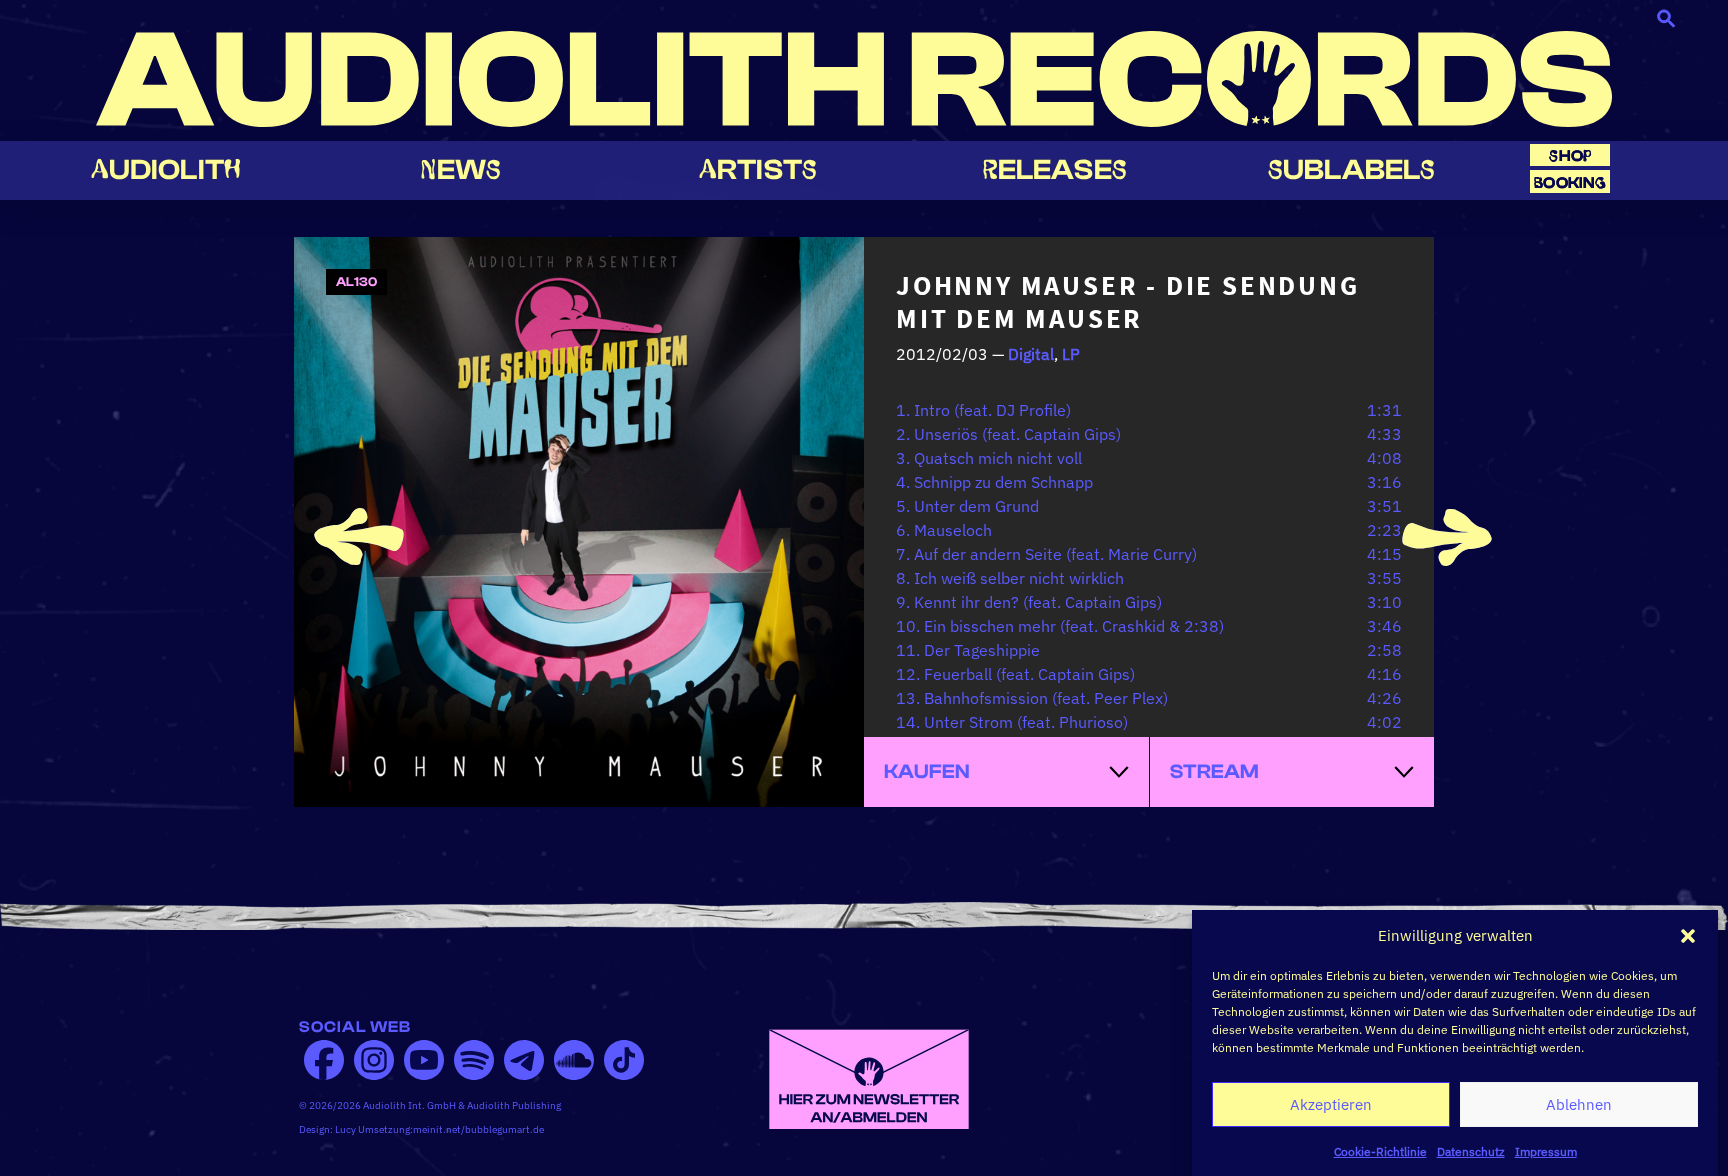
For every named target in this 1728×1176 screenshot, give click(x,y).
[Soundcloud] (574, 1060)
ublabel (1351, 169)
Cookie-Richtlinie (1380, 1150)
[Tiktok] (624, 1060)
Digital (1031, 354)
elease (1055, 169)
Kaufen (927, 771)
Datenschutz (1471, 1150)
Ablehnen (1579, 1104)
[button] (1688, 936)
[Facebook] (324, 1060)
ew (461, 169)
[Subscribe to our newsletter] (869, 1077)
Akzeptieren (1331, 1104)
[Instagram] (374, 1060)
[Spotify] (474, 1060)
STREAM (1214, 771)
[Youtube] (424, 1060)
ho (1570, 155)
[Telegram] (524, 1060)
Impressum (1546, 1150)
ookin (1570, 182)
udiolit (166, 169)
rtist (758, 169)
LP (1071, 354)
